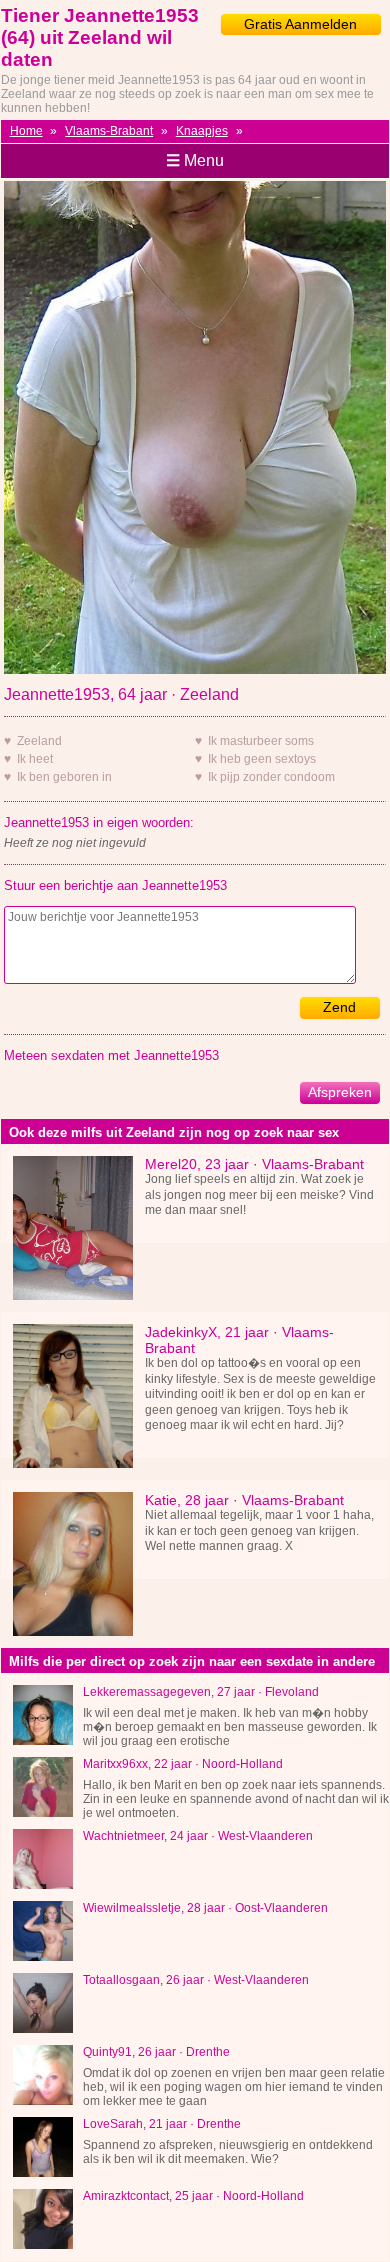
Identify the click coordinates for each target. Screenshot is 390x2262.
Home (26, 131)
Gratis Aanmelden (300, 24)
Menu (195, 160)
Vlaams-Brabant (109, 131)
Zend (339, 1007)
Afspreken (340, 1092)
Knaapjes (202, 131)
